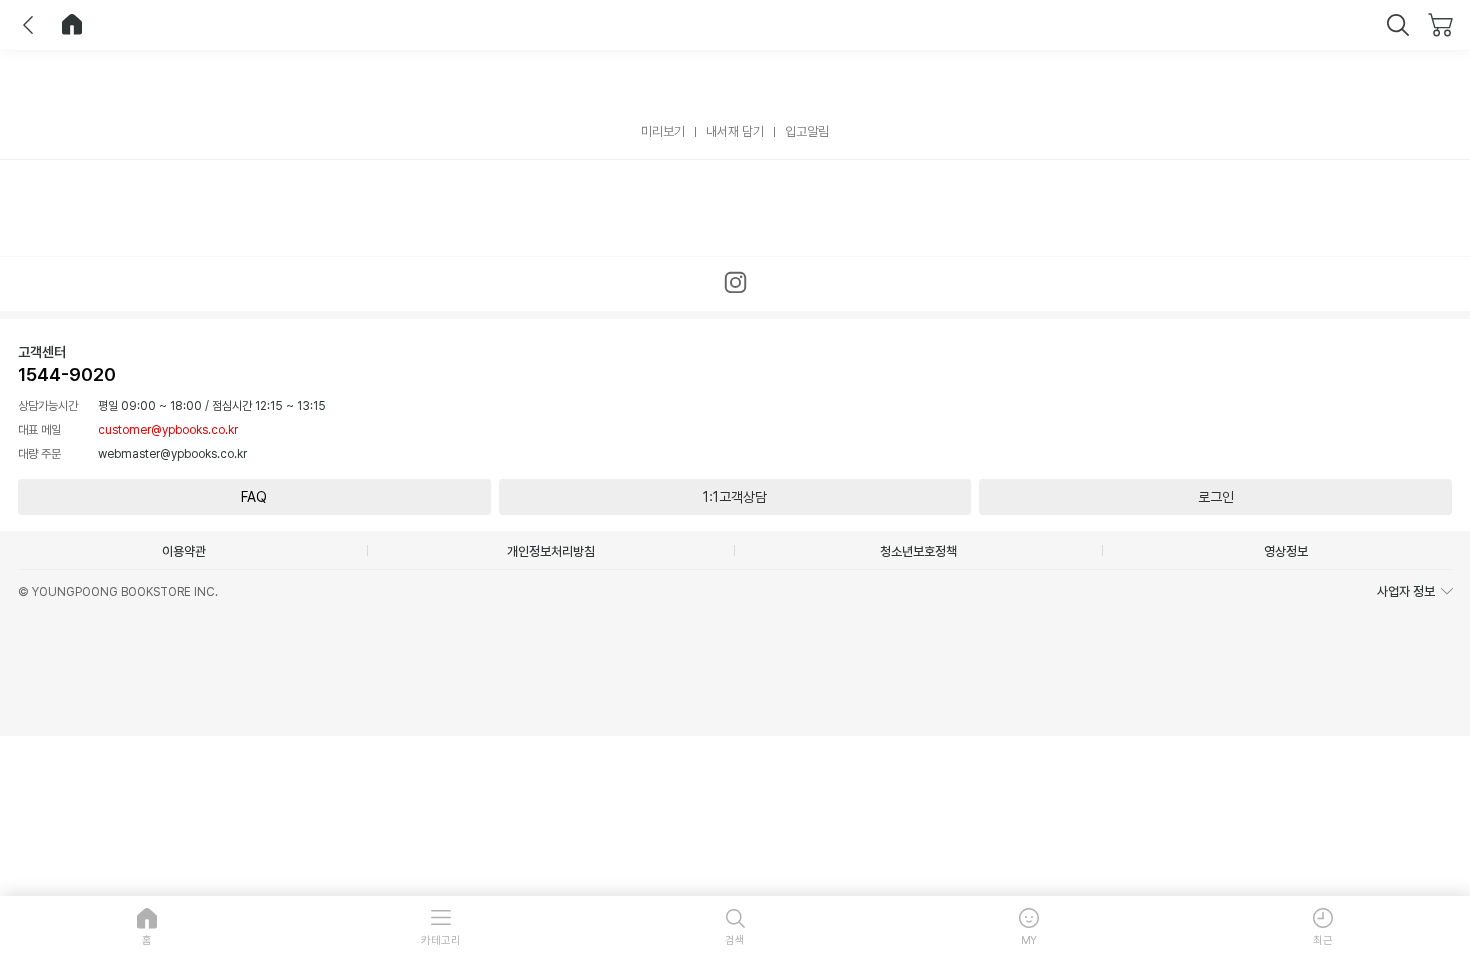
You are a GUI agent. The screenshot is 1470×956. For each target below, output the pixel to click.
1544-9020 (67, 374)
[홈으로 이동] (72, 25)
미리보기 (663, 131)
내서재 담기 (735, 131)
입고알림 (807, 131)
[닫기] (1398, 25)
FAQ (254, 497)
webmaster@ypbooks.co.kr (172, 454)
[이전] (28, 25)
